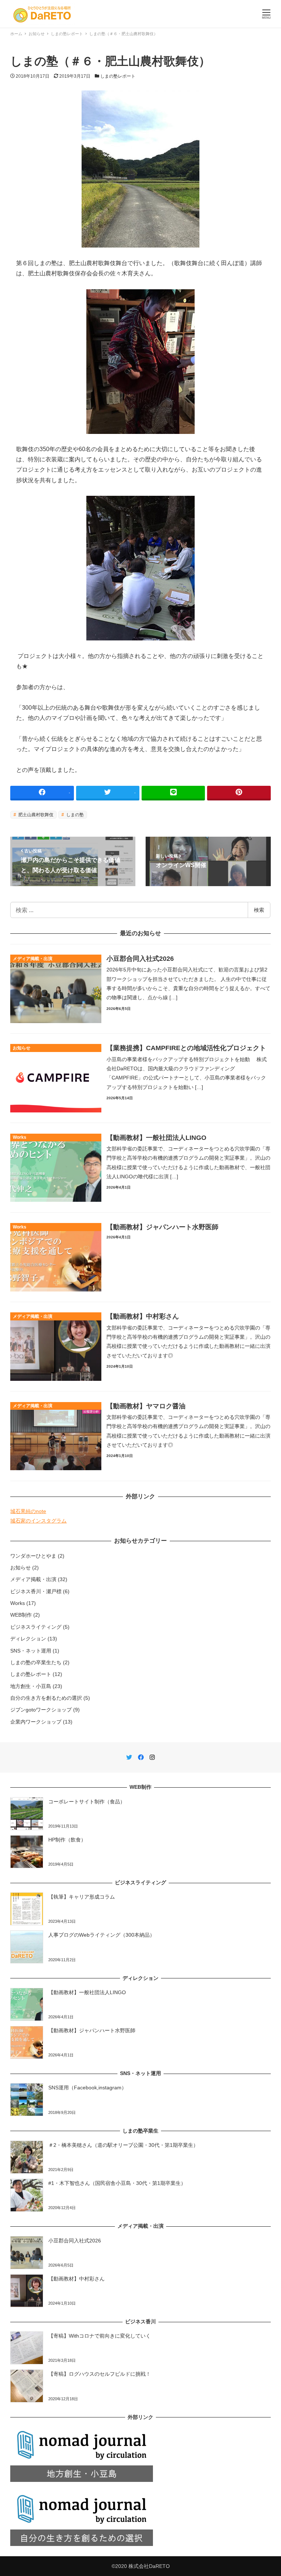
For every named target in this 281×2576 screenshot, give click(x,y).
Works (18, 1603)
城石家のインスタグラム (38, 1521)
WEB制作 (21, 1615)
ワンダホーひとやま (33, 1556)
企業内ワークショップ (36, 1722)
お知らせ (20, 1568)
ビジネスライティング (36, 1627)
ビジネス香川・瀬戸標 (36, 1591)
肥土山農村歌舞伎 (35, 815)
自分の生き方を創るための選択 (46, 1698)
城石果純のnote (28, 1511)
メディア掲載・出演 (33, 1579)
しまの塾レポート (118, 76)
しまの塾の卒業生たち (36, 1662)
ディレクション (28, 1639)
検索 (259, 910)
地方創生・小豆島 (31, 1686)
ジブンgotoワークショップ (41, 1710)
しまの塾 (74, 815)
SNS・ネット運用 (31, 1651)
